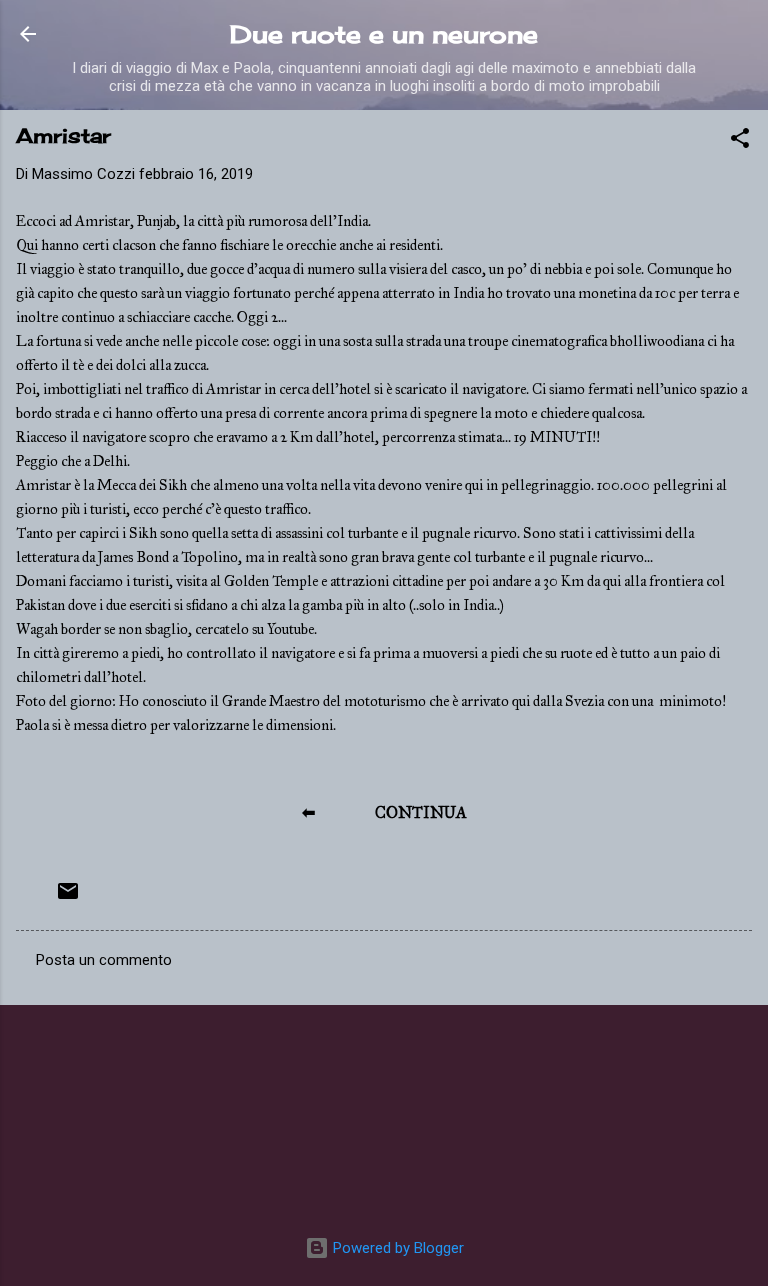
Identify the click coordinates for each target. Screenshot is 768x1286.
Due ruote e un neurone (384, 34)
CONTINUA (421, 812)
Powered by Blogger (396, 1248)
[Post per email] (68, 898)
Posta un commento (104, 960)
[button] (740, 141)
